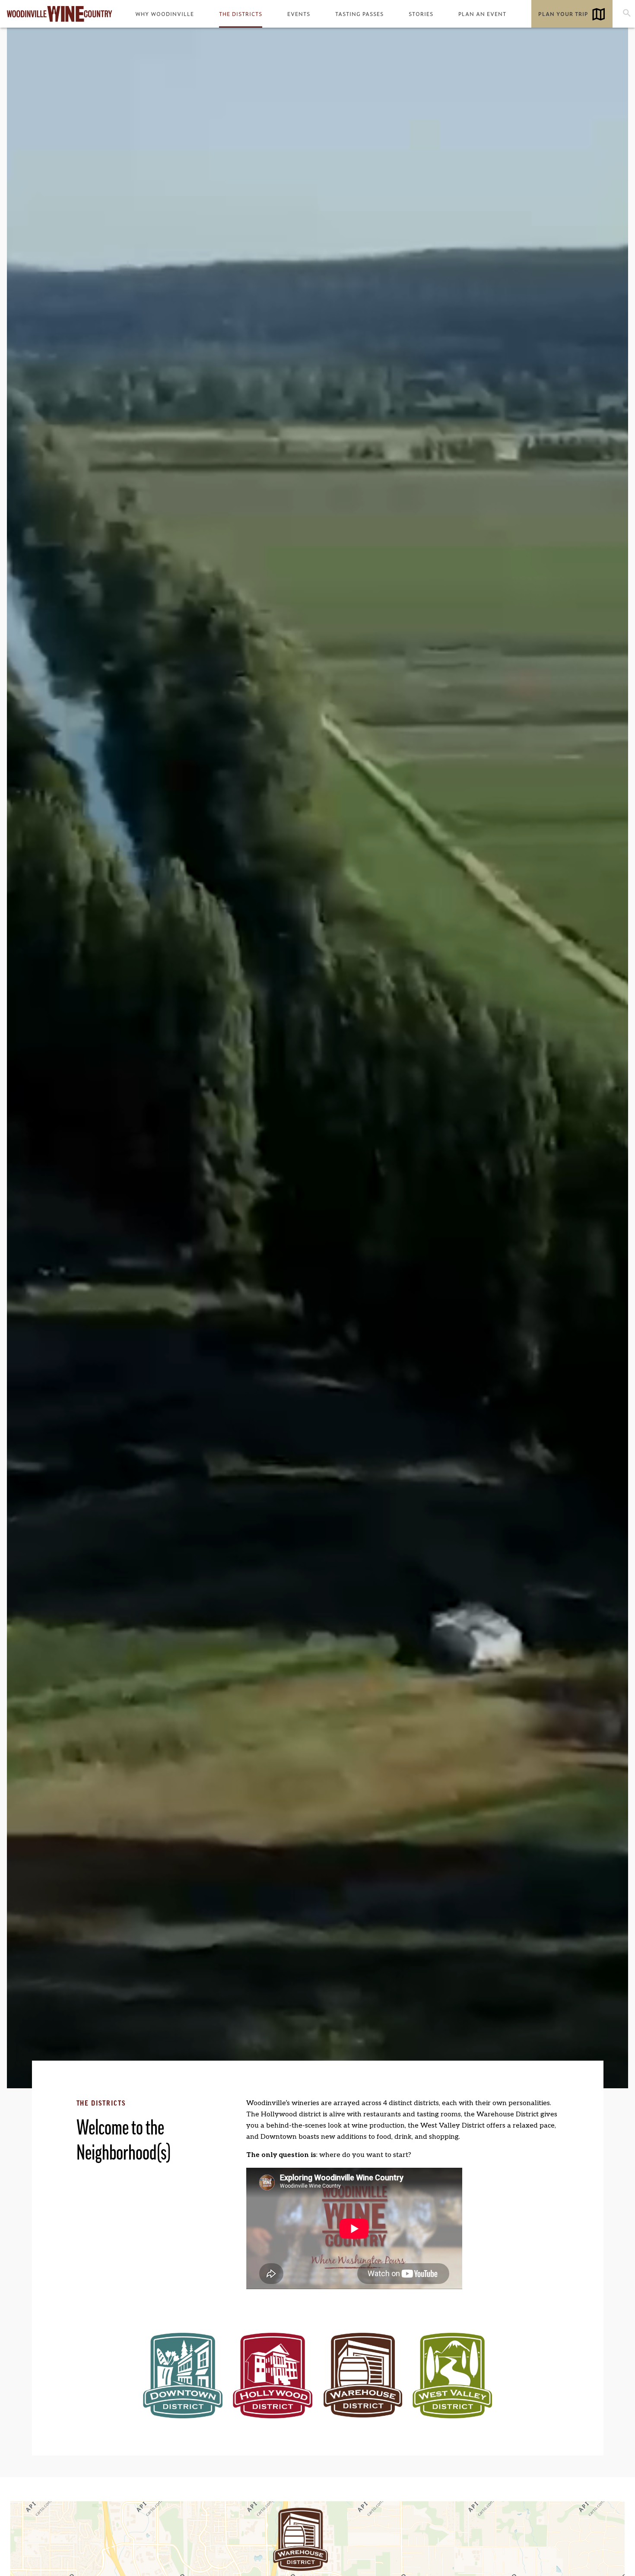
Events (299, 14)
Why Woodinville (165, 14)
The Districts (241, 14)
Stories (421, 14)
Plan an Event (482, 14)
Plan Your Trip (563, 14)
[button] (300, 2539)
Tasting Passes (359, 14)
